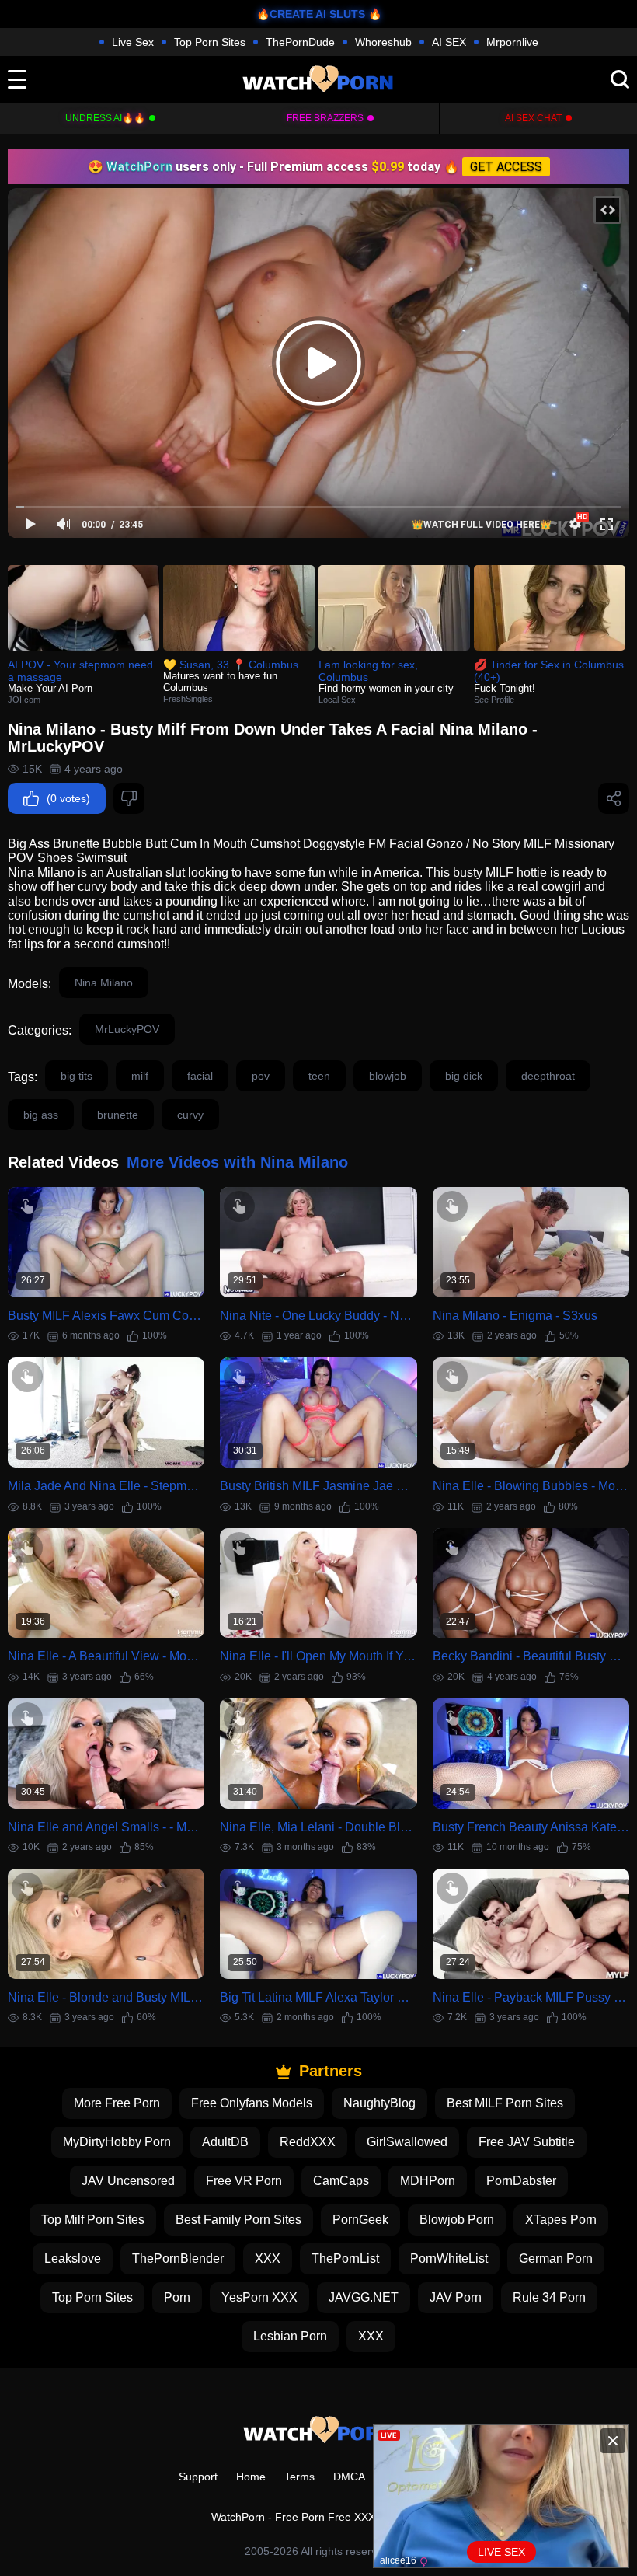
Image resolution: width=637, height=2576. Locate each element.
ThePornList (345, 2258)
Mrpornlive (512, 42)
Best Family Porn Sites (238, 2220)
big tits (77, 1076)
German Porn (556, 2258)
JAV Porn (456, 2297)
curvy (190, 1115)
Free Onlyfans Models (252, 2103)
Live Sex (133, 42)
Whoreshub (383, 42)
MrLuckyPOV (127, 1029)
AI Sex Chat (533, 118)
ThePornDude (300, 42)
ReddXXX (308, 2142)
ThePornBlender (178, 2258)
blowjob (388, 1076)
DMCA (349, 2477)
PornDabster (521, 2181)
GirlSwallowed (407, 2142)
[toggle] (17, 79)
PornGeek (360, 2220)
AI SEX (449, 42)
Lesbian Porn (290, 2336)
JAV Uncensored (128, 2181)
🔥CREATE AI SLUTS (311, 14)
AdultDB (225, 2142)
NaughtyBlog (379, 2103)
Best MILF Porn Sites (505, 2103)
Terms (299, 2477)
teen (319, 1076)
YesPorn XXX (259, 2297)
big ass (41, 1115)
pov (261, 1076)
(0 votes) (68, 798)
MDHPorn (428, 2181)
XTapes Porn (561, 2220)
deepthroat (548, 1076)
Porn (177, 2297)
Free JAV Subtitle (527, 2142)
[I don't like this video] (129, 798)
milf (140, 1076)
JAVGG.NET (364, 2297)
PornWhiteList (449, 2258)
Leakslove (73, 2258)
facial (200, 1076)
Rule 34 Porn (549, 2297)
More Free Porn (117, 2103)
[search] (620, 79)
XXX (268, 2258)
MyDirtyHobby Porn (117, 2142)
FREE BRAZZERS (325, 118)
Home (251, 2477)
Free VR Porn (244, 2181)
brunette (118, 1115)
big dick (464, 1076)
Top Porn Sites (210, 42)
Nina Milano (104, 983)
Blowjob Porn (457, 2220)
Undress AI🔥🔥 (105, 118)
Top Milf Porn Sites (93, 2220)
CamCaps (341, 2181)
